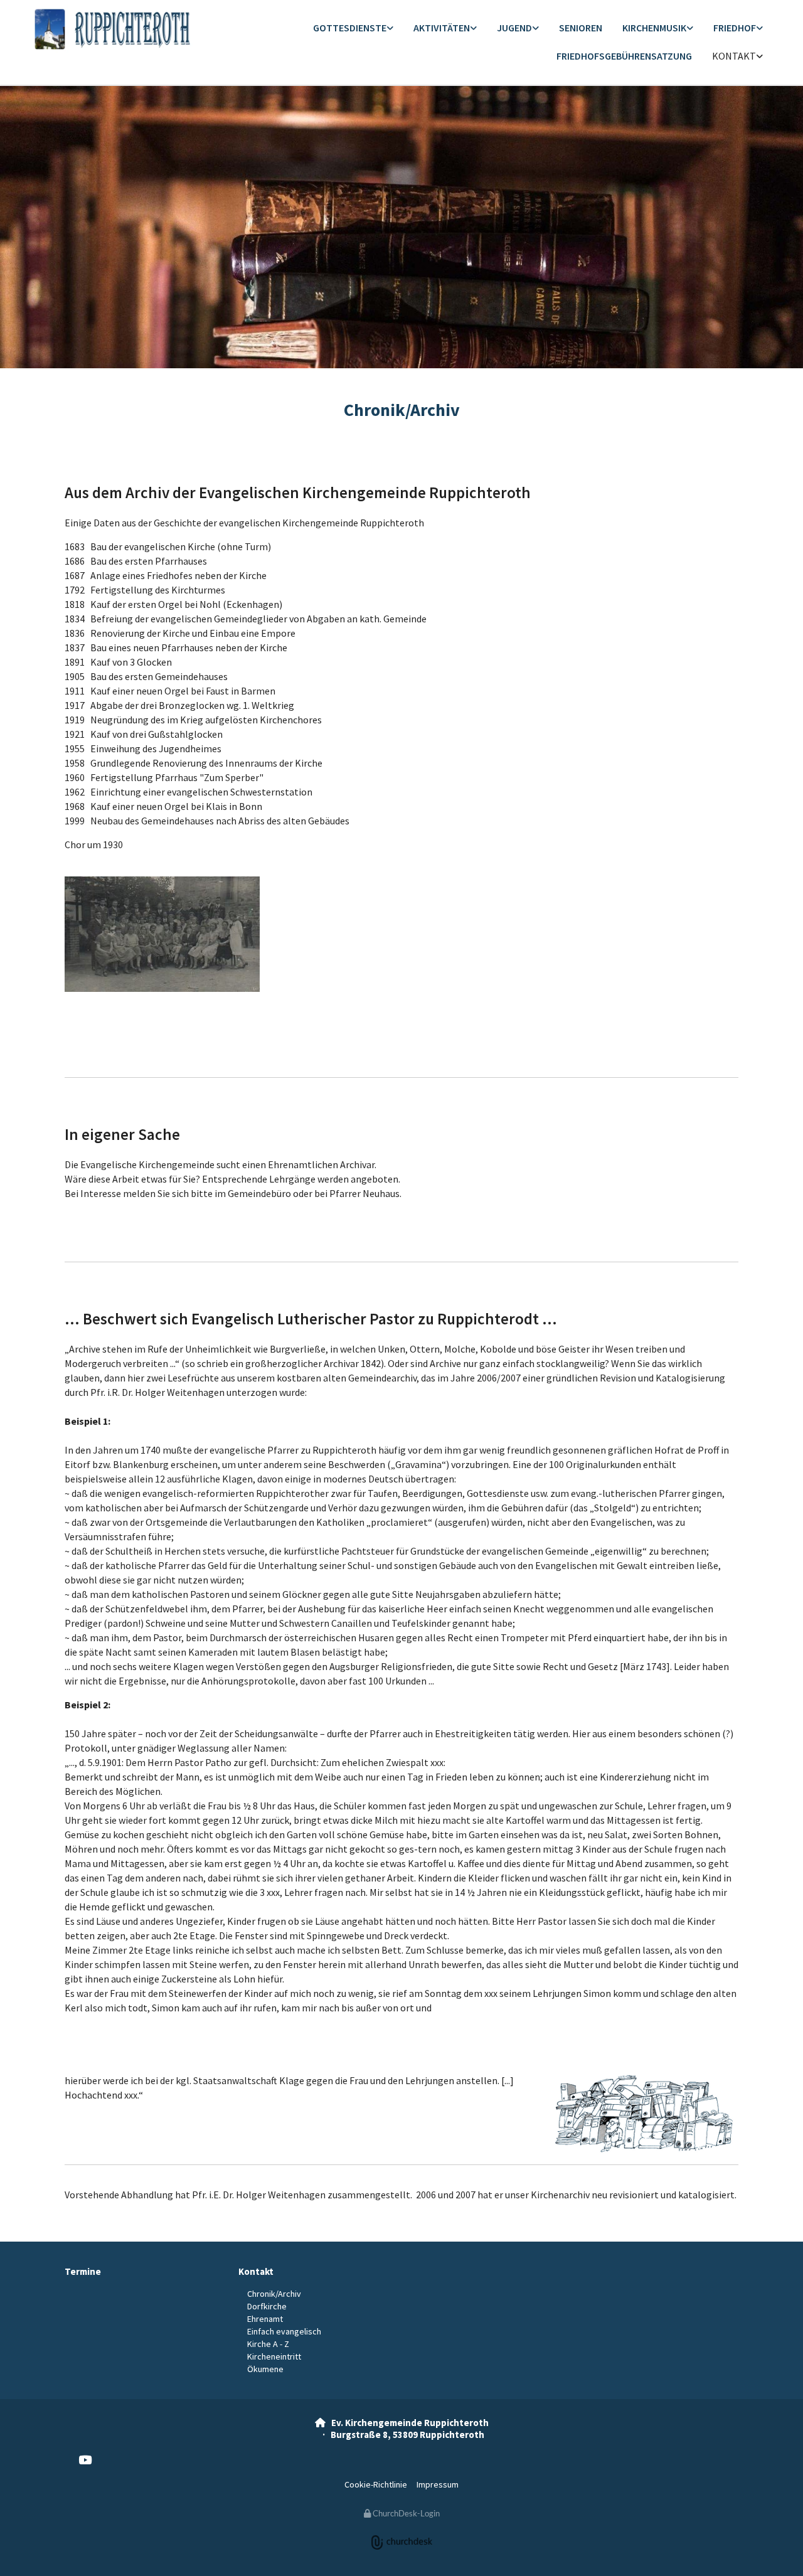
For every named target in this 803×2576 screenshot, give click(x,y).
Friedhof (735, 28)
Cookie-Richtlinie (376, 2484)
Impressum (438, 2484)
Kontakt (734, 56)
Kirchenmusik (654, 28)
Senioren (581, 28)
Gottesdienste (350, 28)
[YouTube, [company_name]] (85, 2459)
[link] (353, 29)
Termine (83, 2271)
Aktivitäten (442, 28)
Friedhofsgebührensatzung (624, 56)
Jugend (514, 28)
